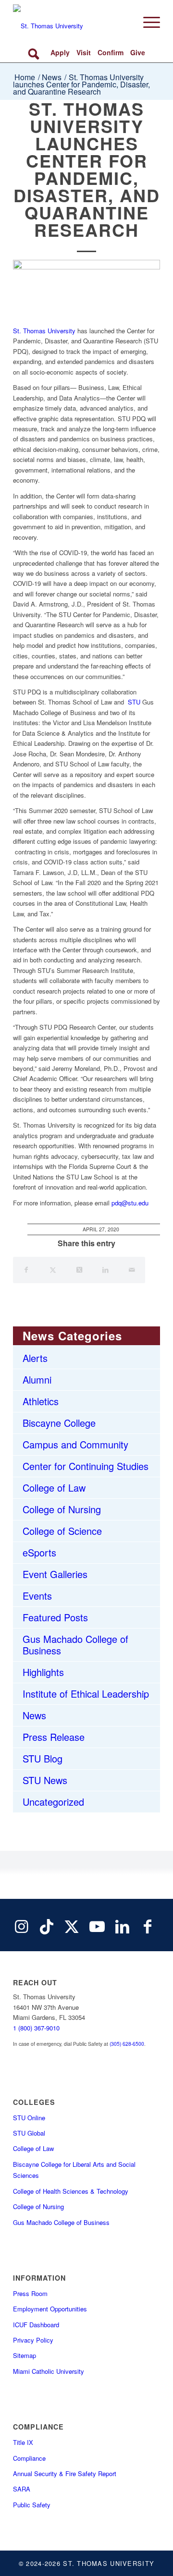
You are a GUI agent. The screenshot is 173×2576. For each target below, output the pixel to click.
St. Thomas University (44, 331)
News (34, 1715)
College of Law (54, 1488)
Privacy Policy (33, 2340)
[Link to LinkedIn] (122, 1925)
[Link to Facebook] (148, 1925)
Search (35, 53)
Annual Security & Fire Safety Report (65, 2473)
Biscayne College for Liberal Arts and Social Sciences (74, 2170)
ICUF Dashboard (36, 2325)
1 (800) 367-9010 (36, 2028)
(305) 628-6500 (127, 2044)
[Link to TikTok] (47, 1925)
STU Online (29, 2118)
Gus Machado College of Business (75, 1645)
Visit (84, 52)
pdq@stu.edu (130, 1203)
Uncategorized (53, 1802)
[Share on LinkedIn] (105, 1270)
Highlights (43, 1672)
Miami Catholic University (49, 2371)
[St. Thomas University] (72, 22)
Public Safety (32, 2505)
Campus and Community (75, 1444)
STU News (45, 1780)
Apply (60, 52)
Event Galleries (55, 1574)
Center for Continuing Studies (86, 1466)
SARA (22, 2489)
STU (134, 702)
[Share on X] (53, 1270)
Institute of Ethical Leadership (86, 1694)
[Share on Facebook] (26, 1270)
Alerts (35, 1358)
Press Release (54, 1737)
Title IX (23, 2442)
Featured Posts (55, 1617)
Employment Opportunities (50, 2309)
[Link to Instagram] (21, 1925)
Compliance (29, 2458)
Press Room (30, 2293)
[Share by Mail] (132, 1270)
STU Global (29, 2133)
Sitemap (25, 2355)
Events (37, 1596)
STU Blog (43, 1758)
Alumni (37, 1379)
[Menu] (147, 22)
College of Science (62, 1531)
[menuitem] (147, 22)
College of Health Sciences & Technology (71, 2191)
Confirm (111, 52)
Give (138, 52)
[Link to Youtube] (97, 1925)
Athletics (41, 1401)
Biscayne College (59, 1423)
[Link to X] (72, 1925)
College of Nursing (62, 1509)
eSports (39, 1552)
